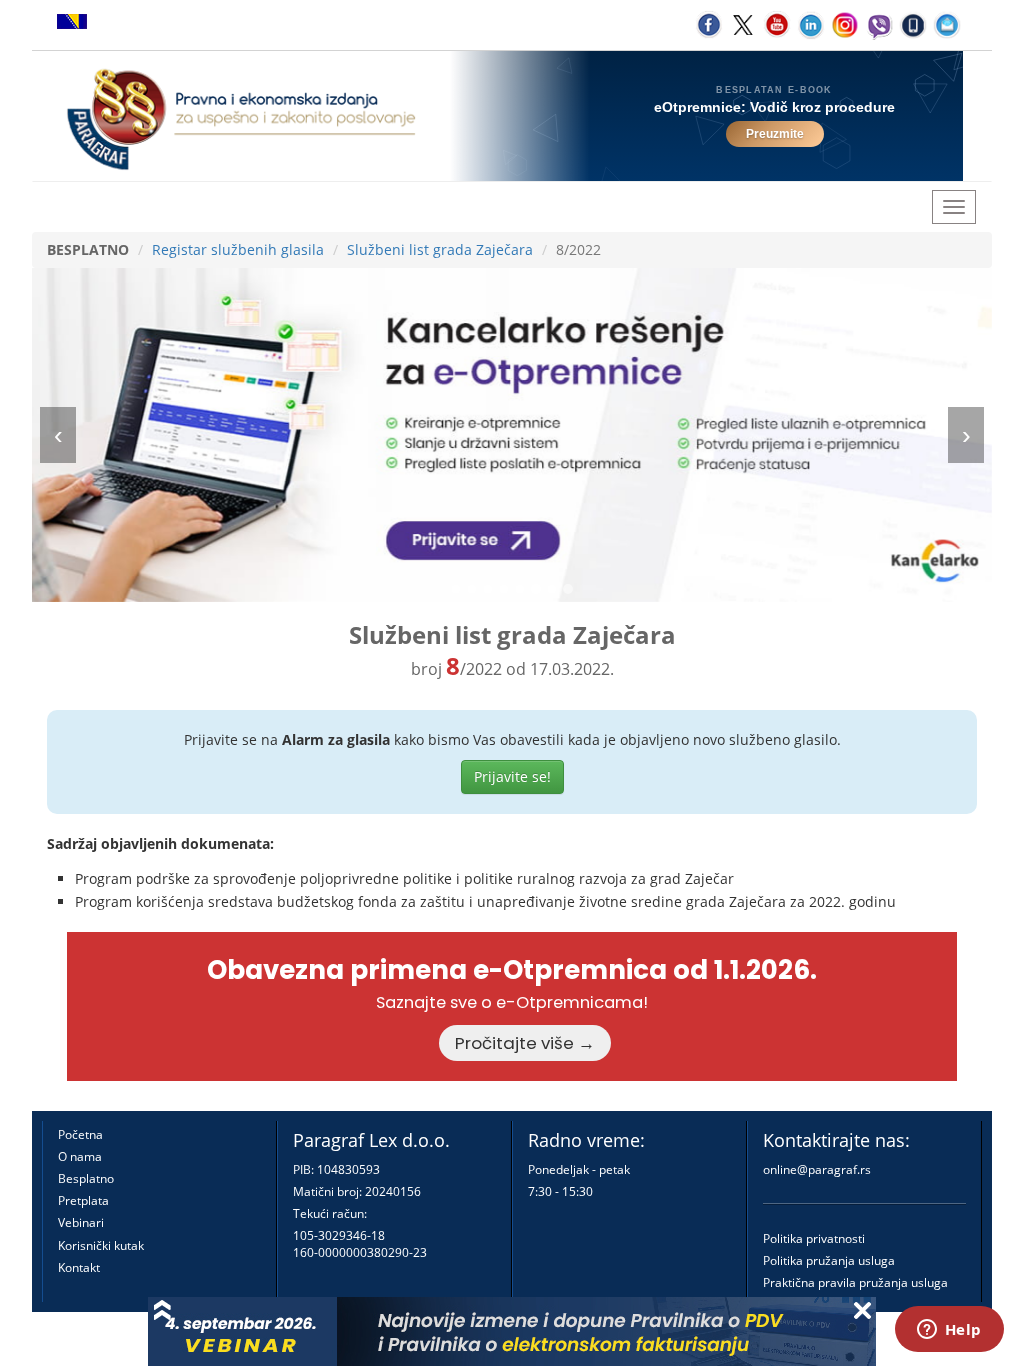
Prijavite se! (512, 776)
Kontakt (79, 1267)
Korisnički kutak (101, 1245)
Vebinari (81, 1222)
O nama (80, 1156)
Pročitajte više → (525, 1043)
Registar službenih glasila (238, 249)
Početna (80, 1134)
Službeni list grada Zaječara (440, 249)
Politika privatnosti (814, 1238)
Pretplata (83, 1200)
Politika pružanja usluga (829, 1260)
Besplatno (86, 1178)
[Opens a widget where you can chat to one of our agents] (949, 1331)
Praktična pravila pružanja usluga (855, 1282)
